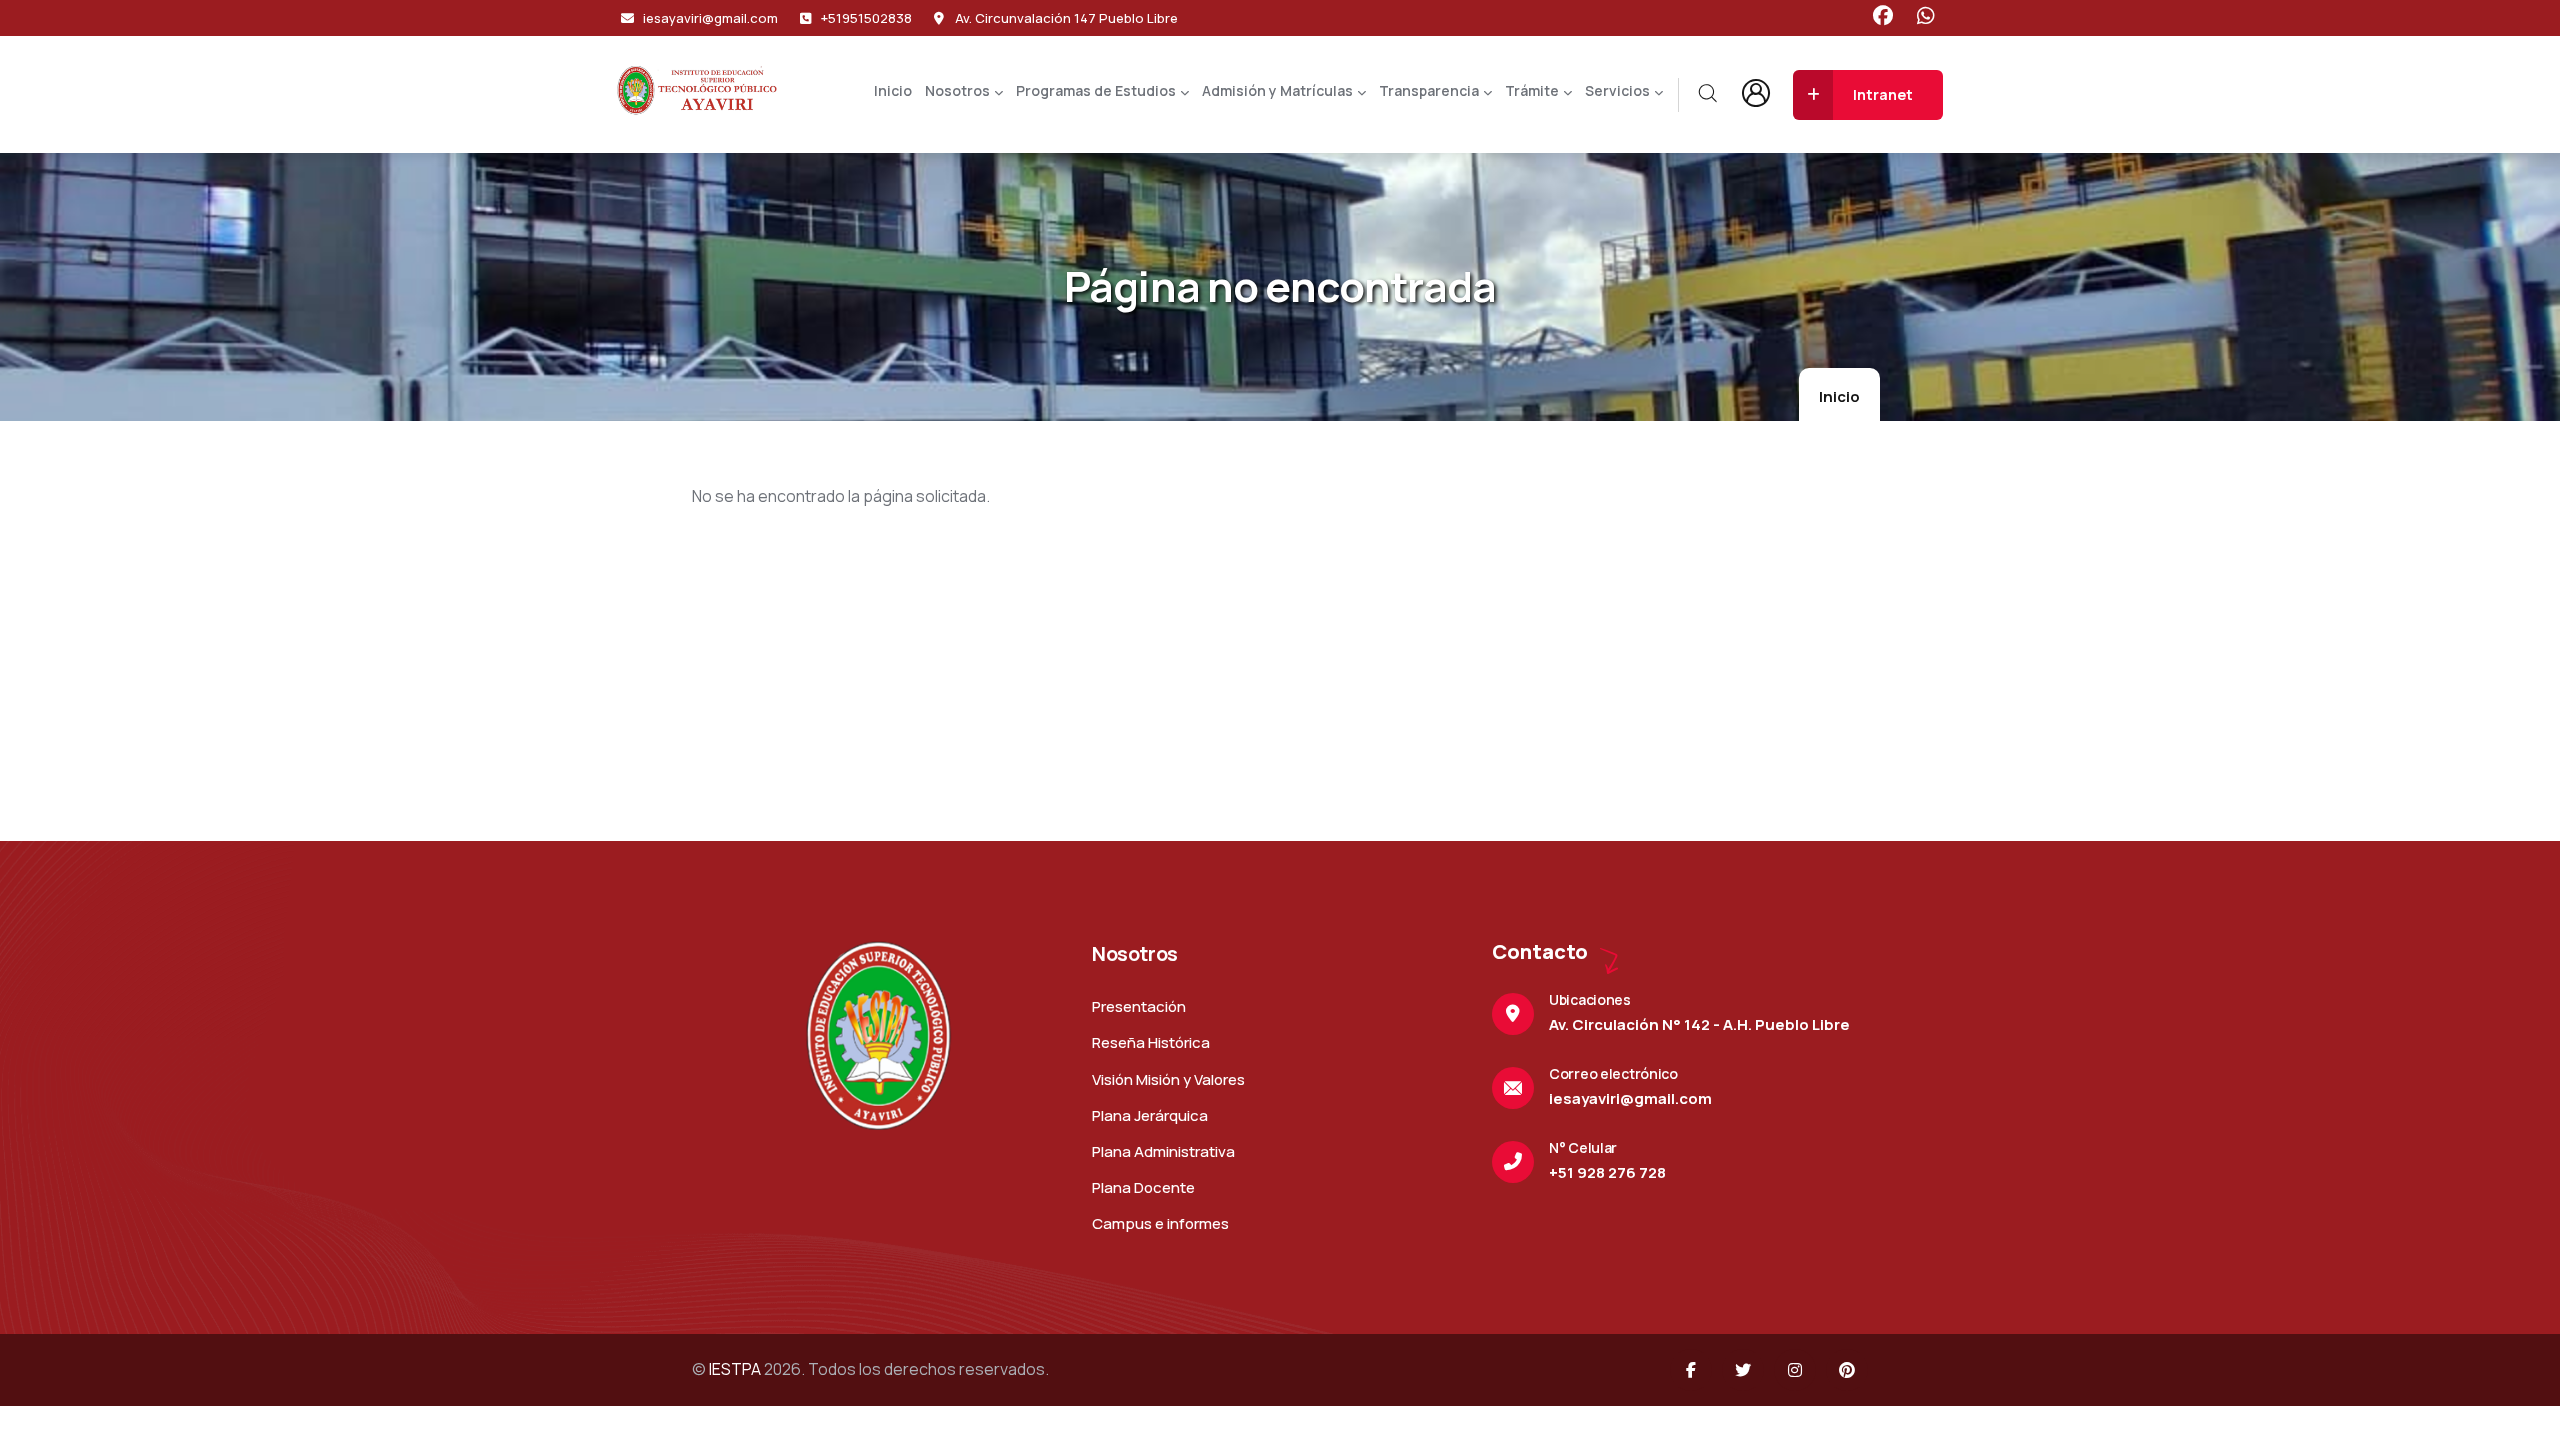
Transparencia (1429, 90)
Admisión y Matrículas (1277, 90)
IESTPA (735, 1369)
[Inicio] (697, 90)
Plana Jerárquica (1150, 1115)
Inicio (893, 90)
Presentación (1139, 1006)
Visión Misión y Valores (1168, 1079)
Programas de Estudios (1096, 90)
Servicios (1617, 90)
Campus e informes (1160, 1223)
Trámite (1532, 90)
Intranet (1883, 94)
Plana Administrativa (1163, 1151)
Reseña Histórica (1151, 1042)
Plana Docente (1143, 1187)
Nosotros (957, 90)
